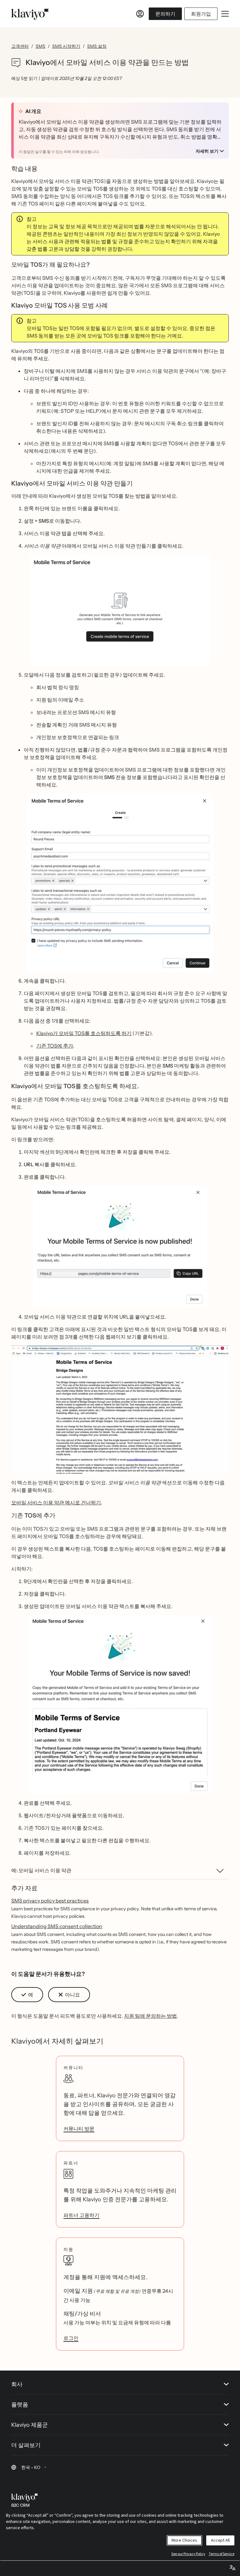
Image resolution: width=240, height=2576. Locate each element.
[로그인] (140, 14)
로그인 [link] (71, 2338)
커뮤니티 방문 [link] (79, 2129)
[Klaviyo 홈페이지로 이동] (30, 14)
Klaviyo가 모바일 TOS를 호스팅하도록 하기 (84, 1033)
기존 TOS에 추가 (55, 1046)
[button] (120, 610)
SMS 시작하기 (66, 46)
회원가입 (201, 14)
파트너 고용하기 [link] (81, 2215)
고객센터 (20, 46)
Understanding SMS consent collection (57, 1926)
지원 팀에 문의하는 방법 (150, 2016)
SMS (40, 46)
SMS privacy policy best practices (50, 1901)
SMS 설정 (97, 46)
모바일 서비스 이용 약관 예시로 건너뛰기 (56, 1503)
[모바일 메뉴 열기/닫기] (225, 14)
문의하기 (165, 14)
